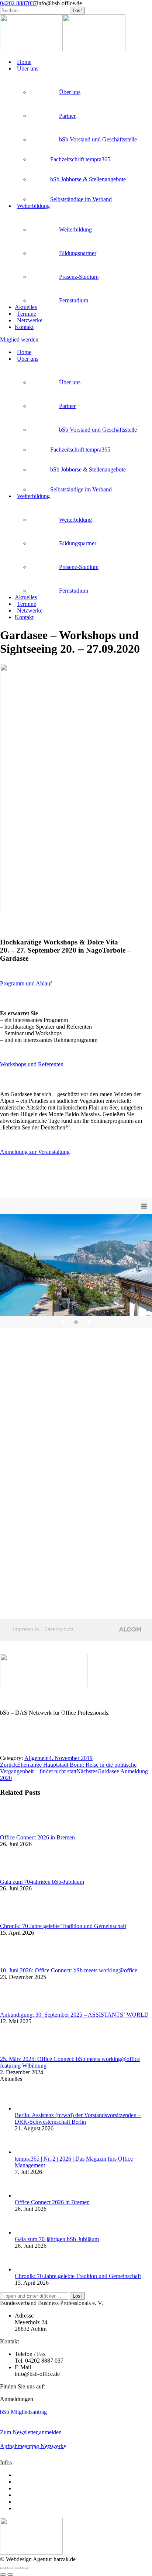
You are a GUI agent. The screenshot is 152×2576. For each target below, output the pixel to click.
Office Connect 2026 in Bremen (37, 1837)
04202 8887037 (18, 3)
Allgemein (37, 1758)
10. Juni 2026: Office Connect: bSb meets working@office (69, 1970)
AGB (21, 2488)
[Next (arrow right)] (10, 2575)
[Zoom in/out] (25, 2568)
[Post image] (20, 1831)
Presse (22, 2495)
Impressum (27, 2502)
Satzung (24, 2482)
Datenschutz (29, 2508)
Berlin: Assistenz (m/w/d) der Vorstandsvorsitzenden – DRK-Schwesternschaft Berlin (78, 2118)
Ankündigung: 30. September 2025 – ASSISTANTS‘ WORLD (74, 2015)
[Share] (10, 2568)
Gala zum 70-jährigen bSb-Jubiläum (42, 1882)
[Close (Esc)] (3, 2568)
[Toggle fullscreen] (18, 2568)
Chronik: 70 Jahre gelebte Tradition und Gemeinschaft (63, 1926)
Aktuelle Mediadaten (39, 2475)
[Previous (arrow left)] (3, 2575)
